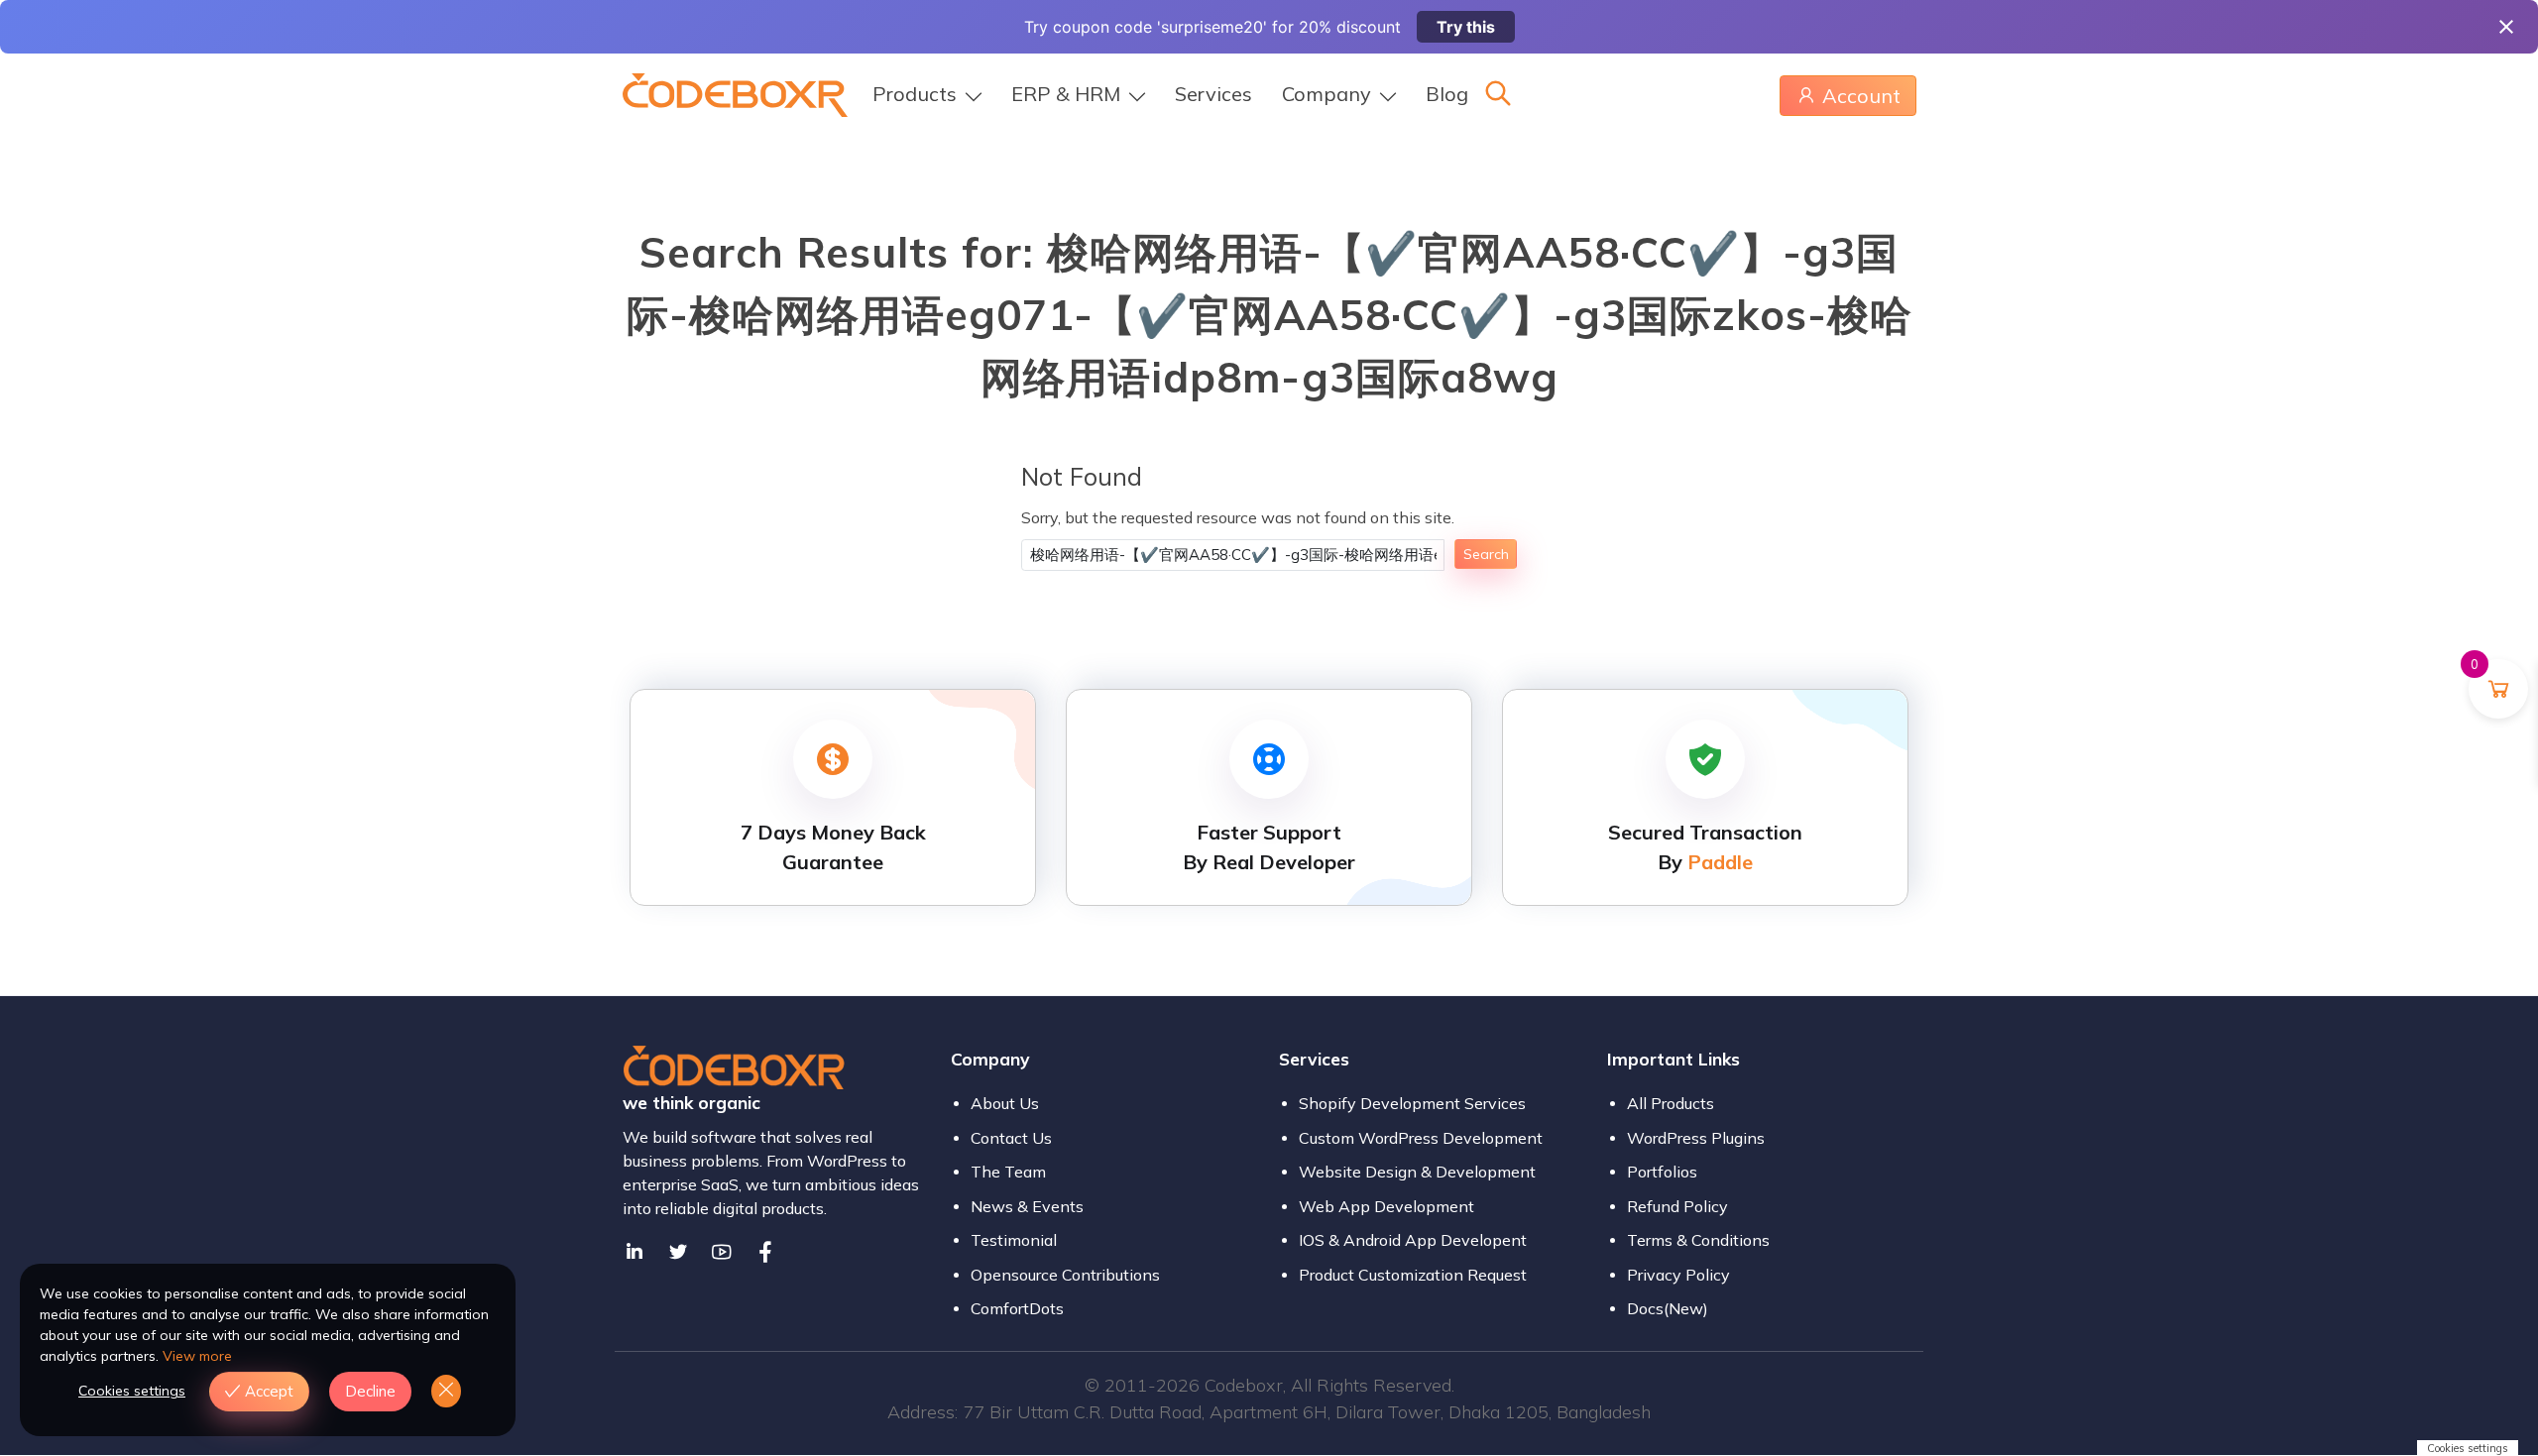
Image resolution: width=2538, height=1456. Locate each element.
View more (197, 1356)
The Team (1008, 1172)
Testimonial (1014, 1240)
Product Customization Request (1413, 1275)
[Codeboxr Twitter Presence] (678, 1252)
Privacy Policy (1678, 1275)
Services (1213, 94)
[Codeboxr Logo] (735, 93)
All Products (1671, 1103)
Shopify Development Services (1412, 1103)
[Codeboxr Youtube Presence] (722, 1252)
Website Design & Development (1417, 1172)
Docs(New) (1668, 1308)
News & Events (1027, 1206)
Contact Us (1011, 1138)
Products (915, 94)
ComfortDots (1017, 1308)
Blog (1447, 94)
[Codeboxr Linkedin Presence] (634, 1252)
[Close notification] (2506, 27)
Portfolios (1662, 1172)
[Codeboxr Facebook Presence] (765, 1252)
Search (1486, 554)
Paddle (1720, 862)
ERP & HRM (1066, 94)
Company (1327, 94)
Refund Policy (1677, 1206)
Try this (1466, 27)
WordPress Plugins (1696, 1138)
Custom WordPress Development (1421, 1138)
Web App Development (1386, 1206)
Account (1861, 96)
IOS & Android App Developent (1413, 1240)
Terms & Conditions (1698, 1240)
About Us (1005, 1103)
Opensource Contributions (1065, 1275)
